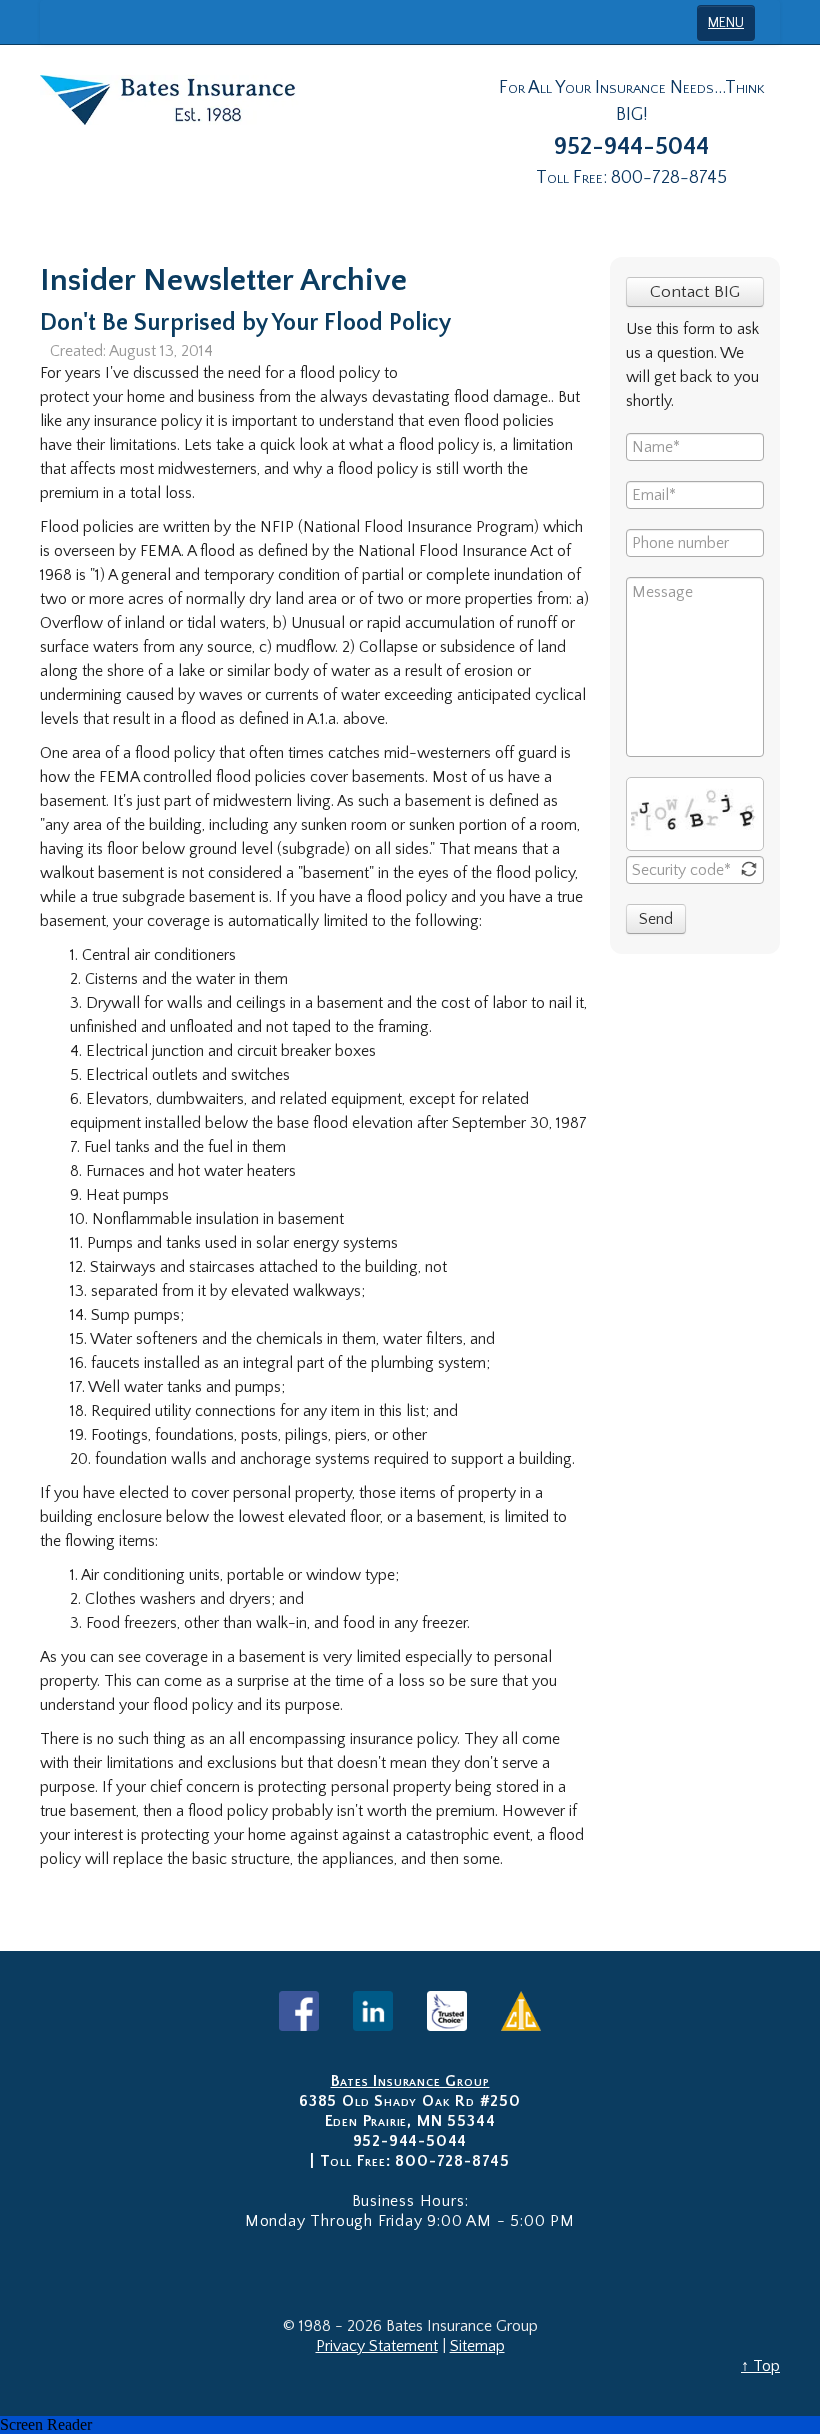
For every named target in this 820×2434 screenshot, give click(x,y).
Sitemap (477, 2346)
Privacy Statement (377, 2346)
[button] (410, 2425)
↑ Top (760, 2366)
